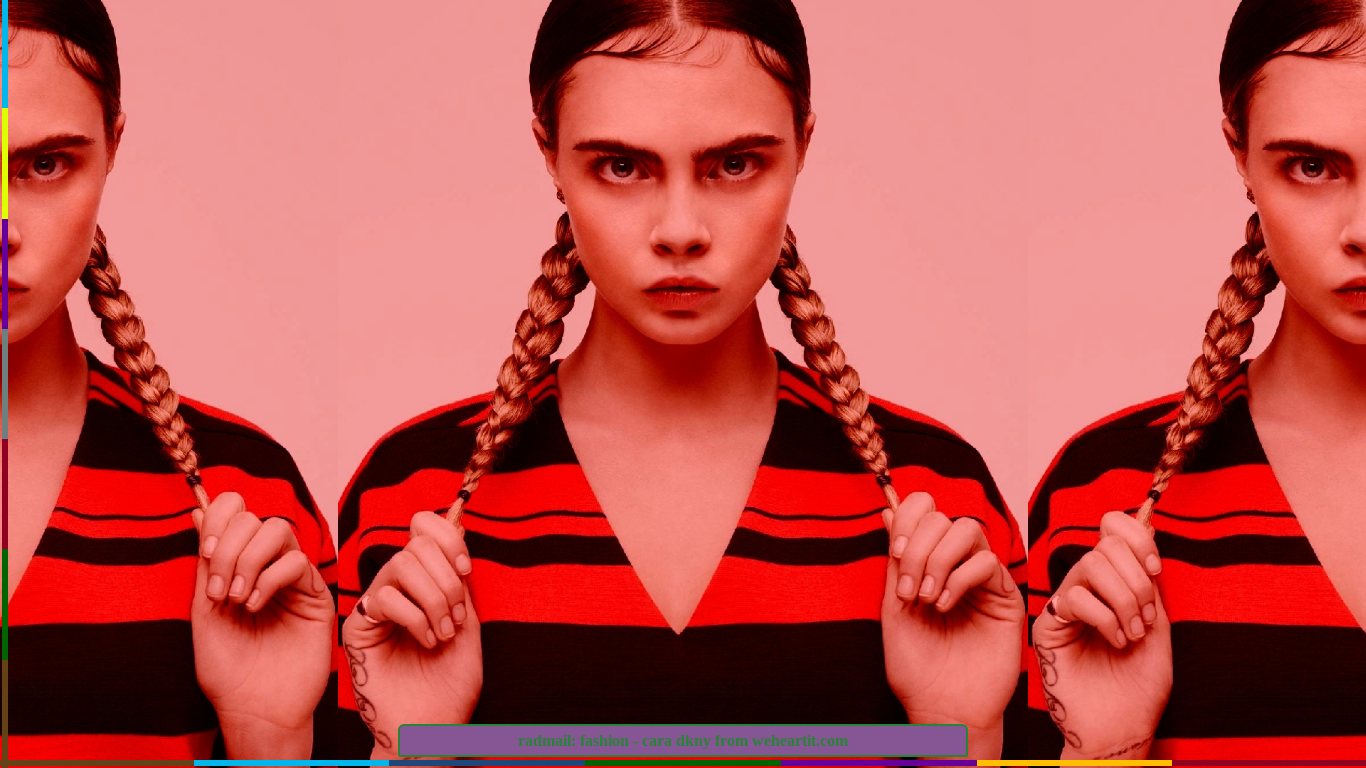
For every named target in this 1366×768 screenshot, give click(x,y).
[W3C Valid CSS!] (1271, 498)
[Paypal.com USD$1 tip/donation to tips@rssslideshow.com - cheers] (1160, 498)
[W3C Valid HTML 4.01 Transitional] (1049, 498)
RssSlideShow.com (1160, 121)
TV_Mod (1289, 214)
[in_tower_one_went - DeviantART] (1160, 531)
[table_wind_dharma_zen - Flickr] (1271, 531)
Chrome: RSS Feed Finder (1151, 148)
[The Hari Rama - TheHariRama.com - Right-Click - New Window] (1160, 564)
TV (1131, 229)
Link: (1011, 253)
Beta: (1011, 171)
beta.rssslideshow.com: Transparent (1207, 171)
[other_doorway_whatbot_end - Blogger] (1049, 564)
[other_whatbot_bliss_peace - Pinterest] (1049, 531)
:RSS (1041, 146)
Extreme (1212, 229)
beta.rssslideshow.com (1206, 195)
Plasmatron (1131, 214)
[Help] (1056, 364)
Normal (1289, 229)
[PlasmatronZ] (1212, 213)
